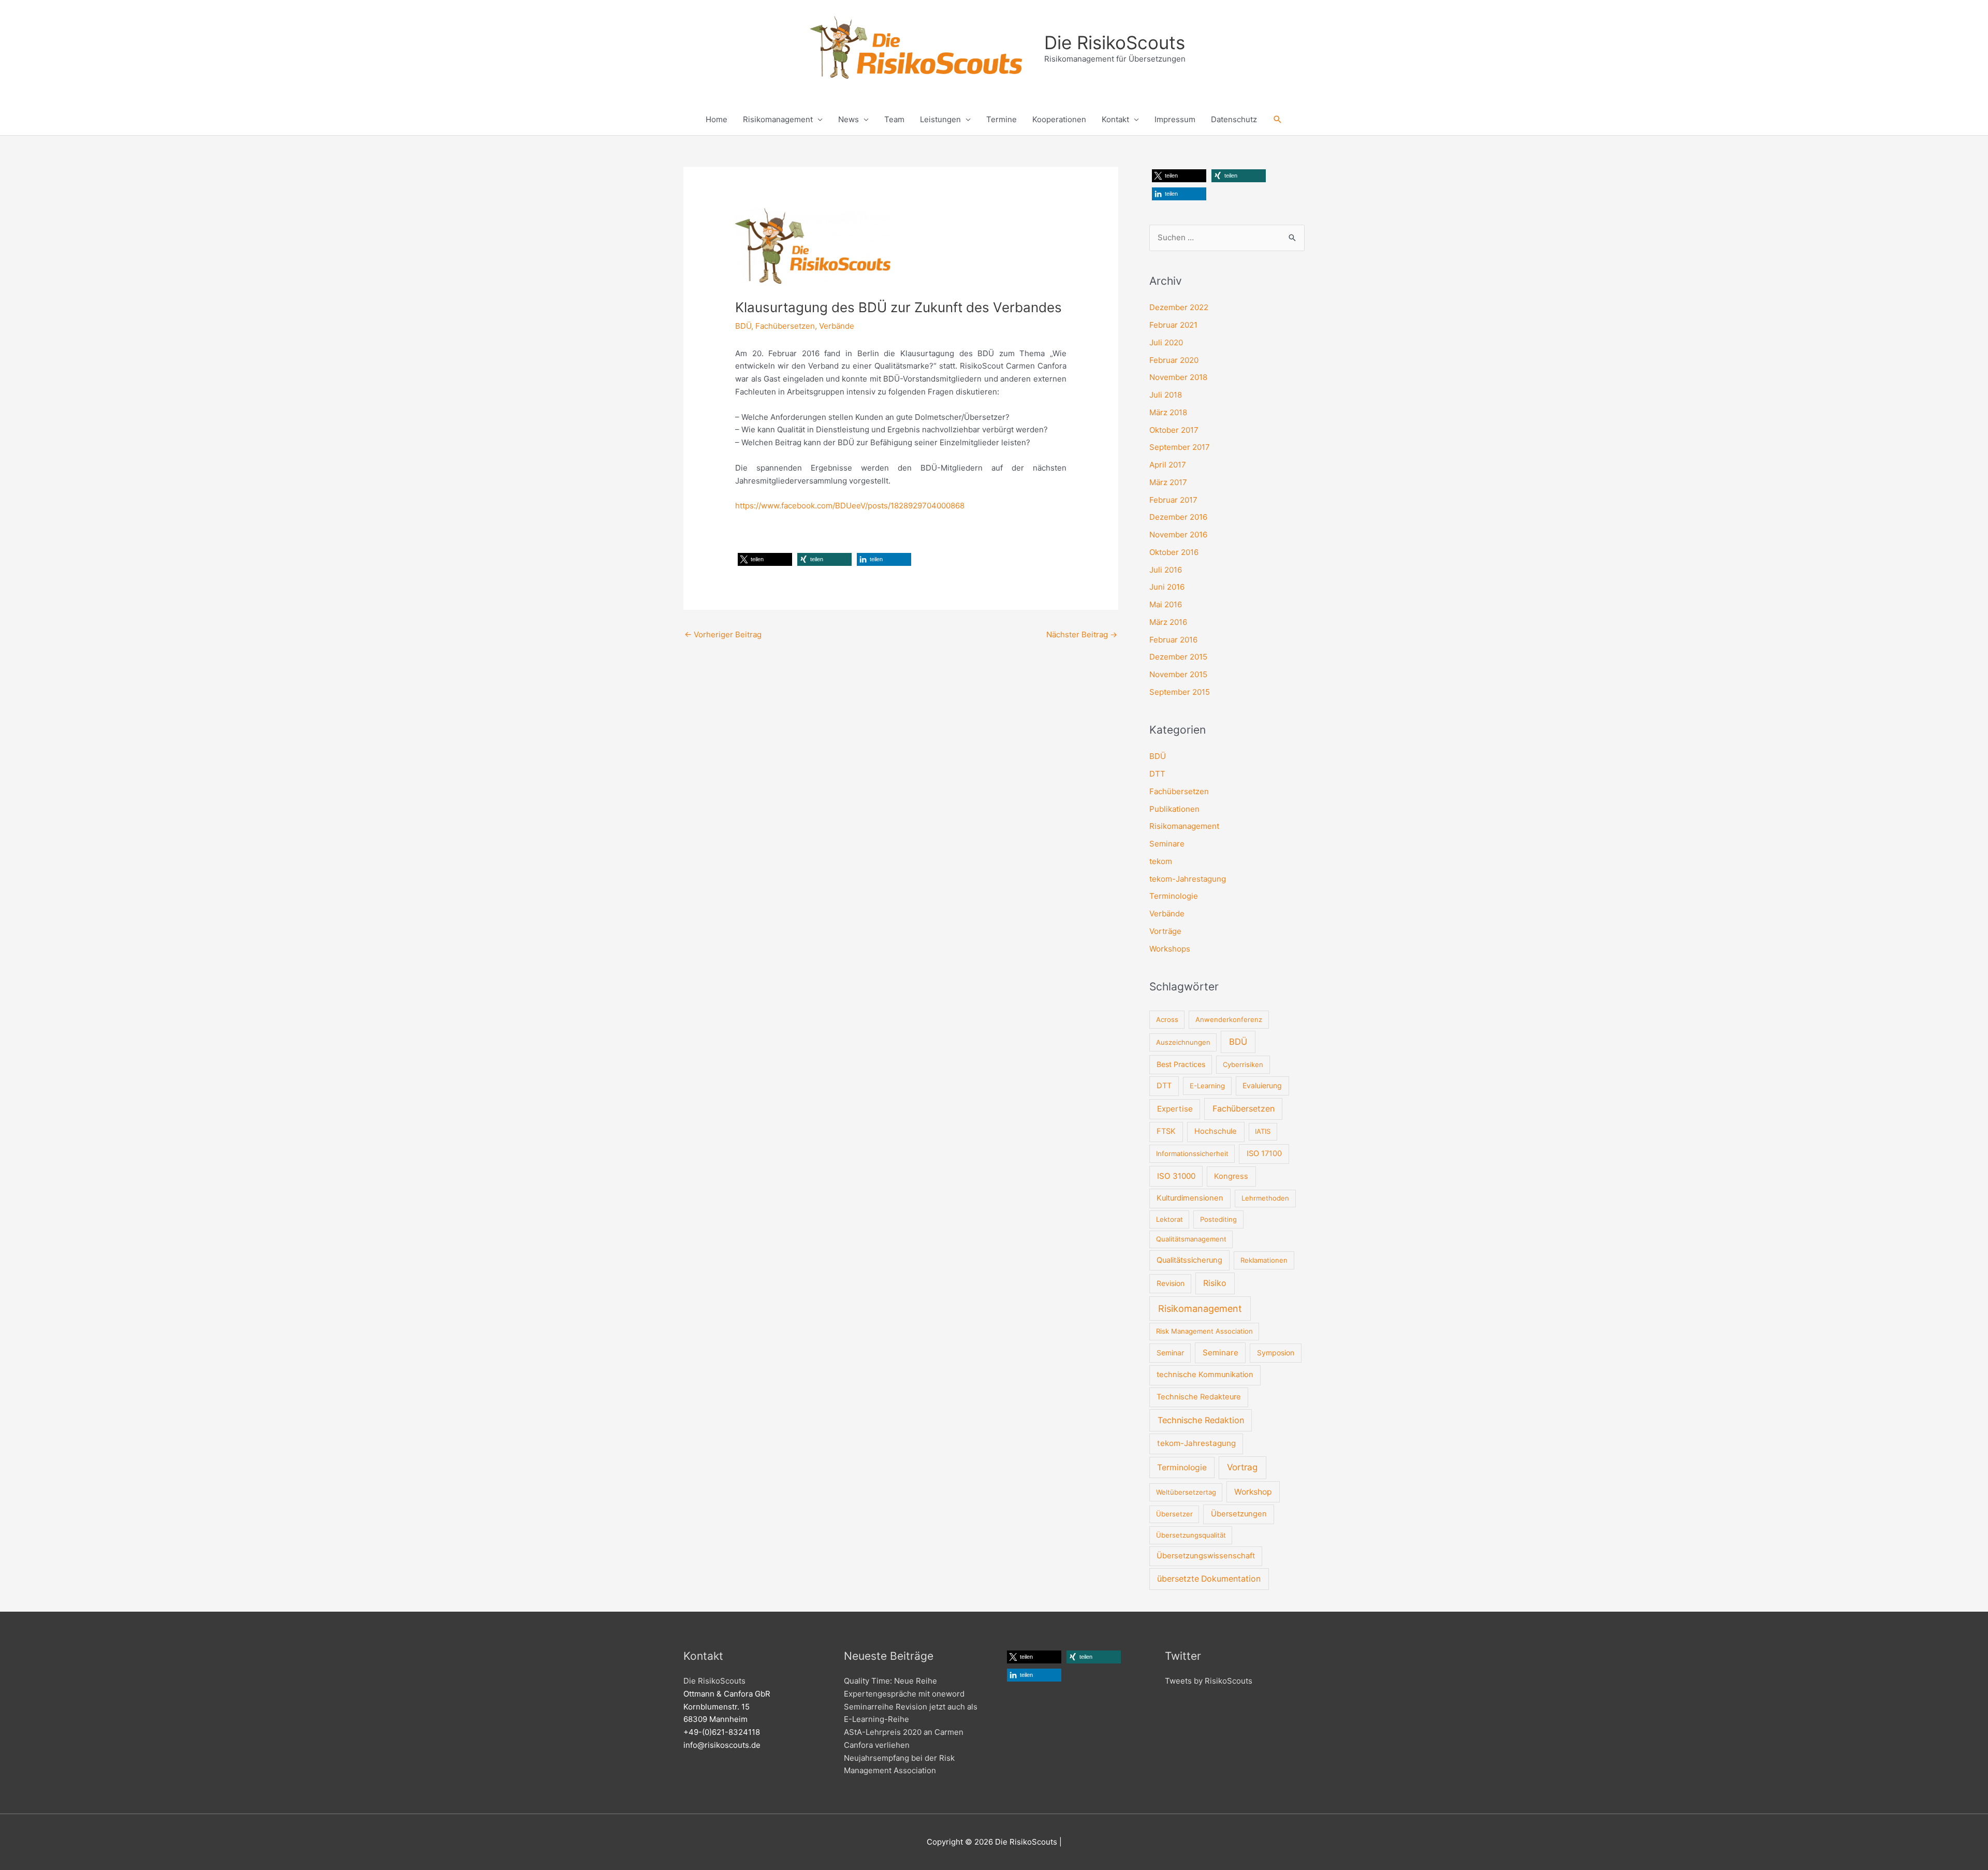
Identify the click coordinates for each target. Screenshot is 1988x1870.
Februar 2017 (1173, 500)
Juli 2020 (1166, 342)
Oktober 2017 (1174, 430)
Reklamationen (1264, 1260)
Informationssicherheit (1192, 1153)
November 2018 (1178, 377)
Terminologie (1174, 896)
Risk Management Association (1204, 1331)
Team (894, 119)
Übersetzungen (1239, 1514)
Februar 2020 (1174, 360)
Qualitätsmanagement (1191, 1239)
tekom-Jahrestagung (1188, 879)
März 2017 (1168, 482)
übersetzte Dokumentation (1209, 1579)
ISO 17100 (1264, 1153)
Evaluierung (1262, 1085)
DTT (1157, 774)
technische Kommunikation (1205, 1375)
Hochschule (1216, 1131)
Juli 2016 (1166, 570)
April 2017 (1168, 465)
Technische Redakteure (1199, 1397)
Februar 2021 (1173, 325)
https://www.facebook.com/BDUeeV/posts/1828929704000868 (850, 506)
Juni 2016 (1167, 587)
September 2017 (1180, 447)
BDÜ (743, 326)
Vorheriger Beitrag (723, 634)
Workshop (1253, 1492)
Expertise (1175, 1109)
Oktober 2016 (1174, 552)
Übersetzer (1174, 1514)
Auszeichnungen (1183, 1042)
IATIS (1263, 1131)
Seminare (1167, 844)
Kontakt (1115, 119)
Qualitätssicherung (1189, 1260)
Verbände (837, 326)
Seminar (1170, 1353)
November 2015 (1178, 674)
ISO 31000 (1176, 1176)
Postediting (1218, 1219)
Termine (1002, 119)
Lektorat (1170, 1219)
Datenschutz (1234, 119)
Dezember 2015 (1178, 657)
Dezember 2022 (1179, 307)
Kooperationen (1059, 119)
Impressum (1175, 119)
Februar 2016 (1173, 640)
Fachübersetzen (785, 326)
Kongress (1231, 1176)
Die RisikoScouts (1115, 42)
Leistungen (940, 119)
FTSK (1166, 1131)
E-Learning (1207, 1086)
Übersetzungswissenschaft (1206, 1556)
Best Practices (1181, 1064)
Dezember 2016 (1178, 517)
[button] (1278, 120)
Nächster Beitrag (1082, 634)
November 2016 (1178, 535)
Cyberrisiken (1243, 1064)
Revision (1171, 1283)
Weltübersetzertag (1186, 1492)
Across (1167, 1019)
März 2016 (1168, 622)
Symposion (1276, 1353)
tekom (1161, 861)
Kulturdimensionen (1190, 1198)
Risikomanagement (778, 119)
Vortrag (1242, 1467)
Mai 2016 (1166, 604)
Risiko (1215, 1283)
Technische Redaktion (1201, 1420)
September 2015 (1180, 692)
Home (717, 119)
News (849, 119)
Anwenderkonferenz (1229, 1019)
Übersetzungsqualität (1191, 1535)
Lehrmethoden (1265, 1198)
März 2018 (1168, 412)
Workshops (1170, 949)
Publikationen (1174, 809)
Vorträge (1165, 931)
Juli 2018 (1166, 395)
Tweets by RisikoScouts (1209, 1681)
